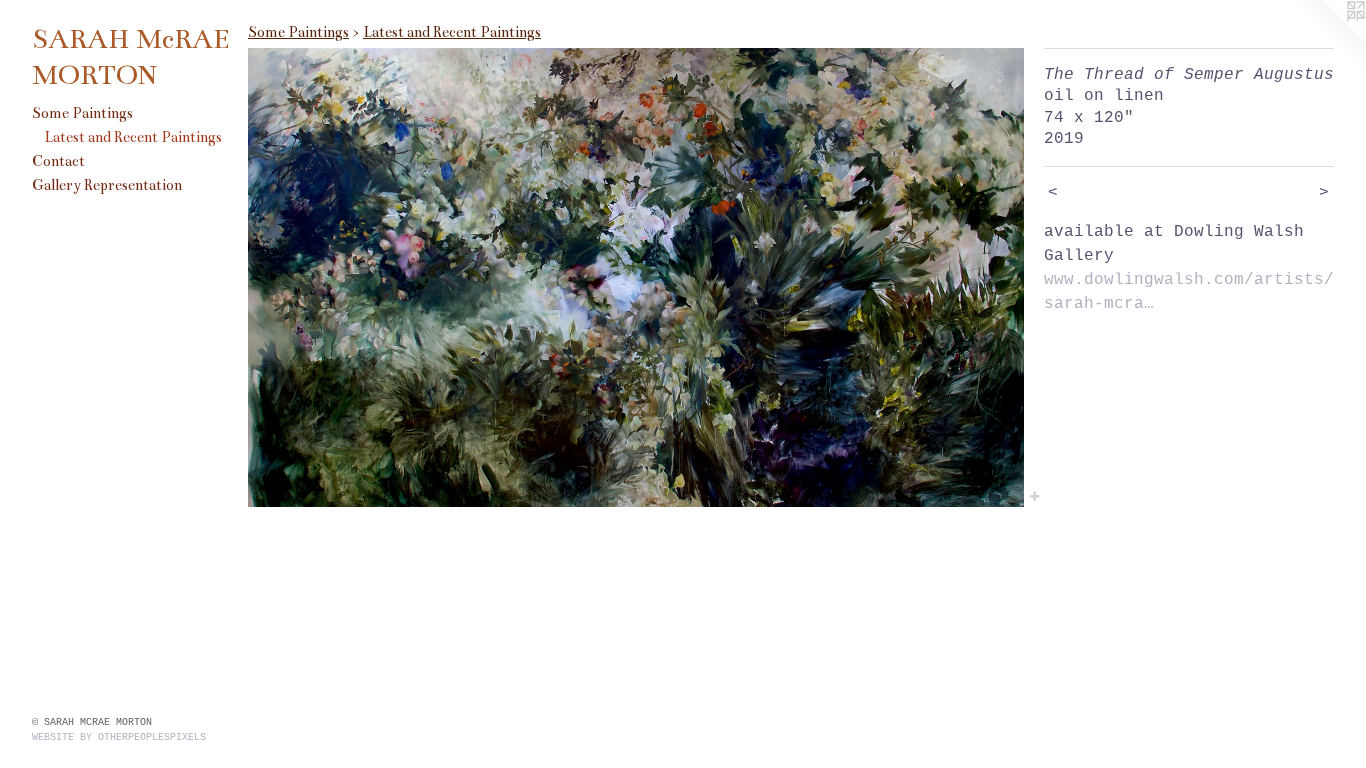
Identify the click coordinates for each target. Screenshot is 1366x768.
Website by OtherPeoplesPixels (119, 737)
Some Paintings (82, 113)
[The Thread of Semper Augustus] (636, 277)
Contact (58, 161)
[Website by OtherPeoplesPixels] (1326, 40)
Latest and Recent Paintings (133, 137)
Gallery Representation (107, 185)
